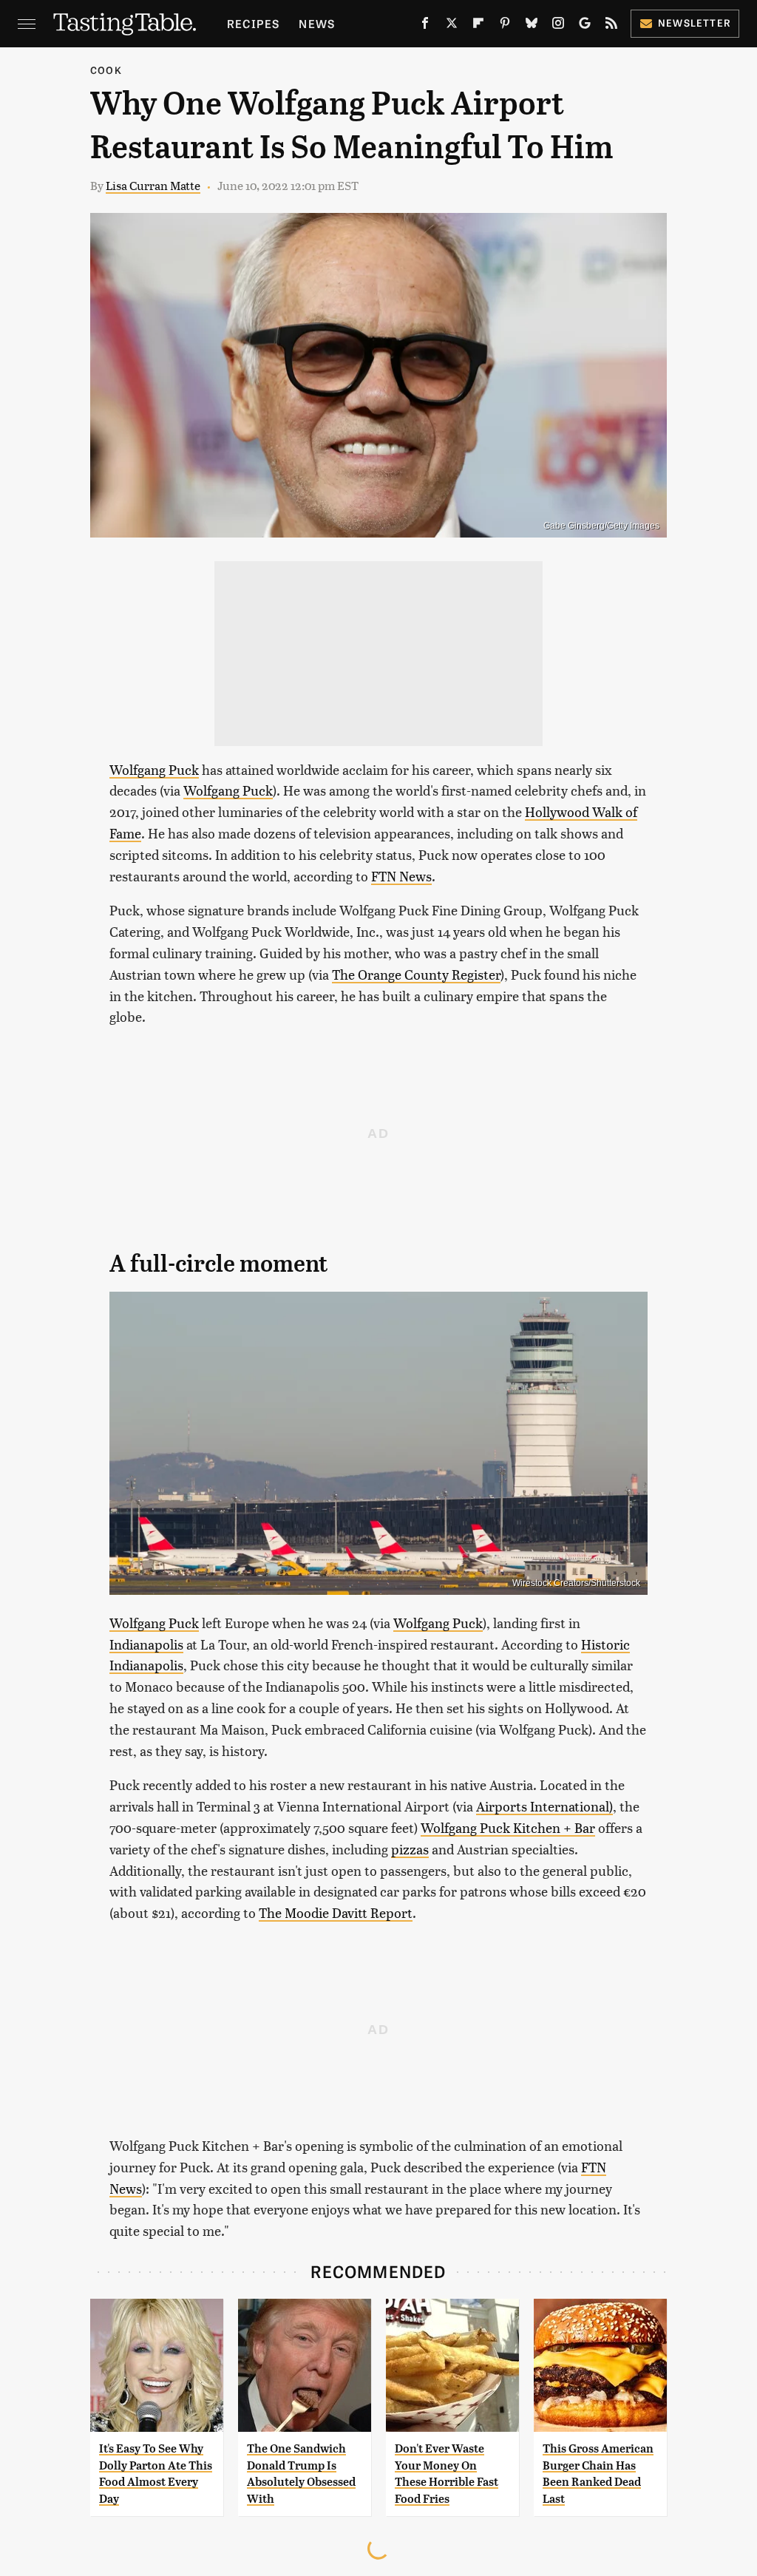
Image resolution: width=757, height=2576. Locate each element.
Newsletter (695, 23)
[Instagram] (558, 26)
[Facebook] (425, 26)
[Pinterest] (505, 26)
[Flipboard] (478, 26)
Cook (106, 70)
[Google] (585, 26)
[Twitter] (452, 26)
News (317, 23)
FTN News (401, 876)
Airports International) (544, 1806)
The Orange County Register (416, 974)
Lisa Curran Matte (153, 185)
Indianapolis (146, 1644)
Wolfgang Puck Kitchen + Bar (508, 1827)
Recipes (253, 23)
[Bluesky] (532, 26)
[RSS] (611, 26)
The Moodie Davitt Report (336, 1912)
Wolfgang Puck (154, 769)
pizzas (410, 1849)
